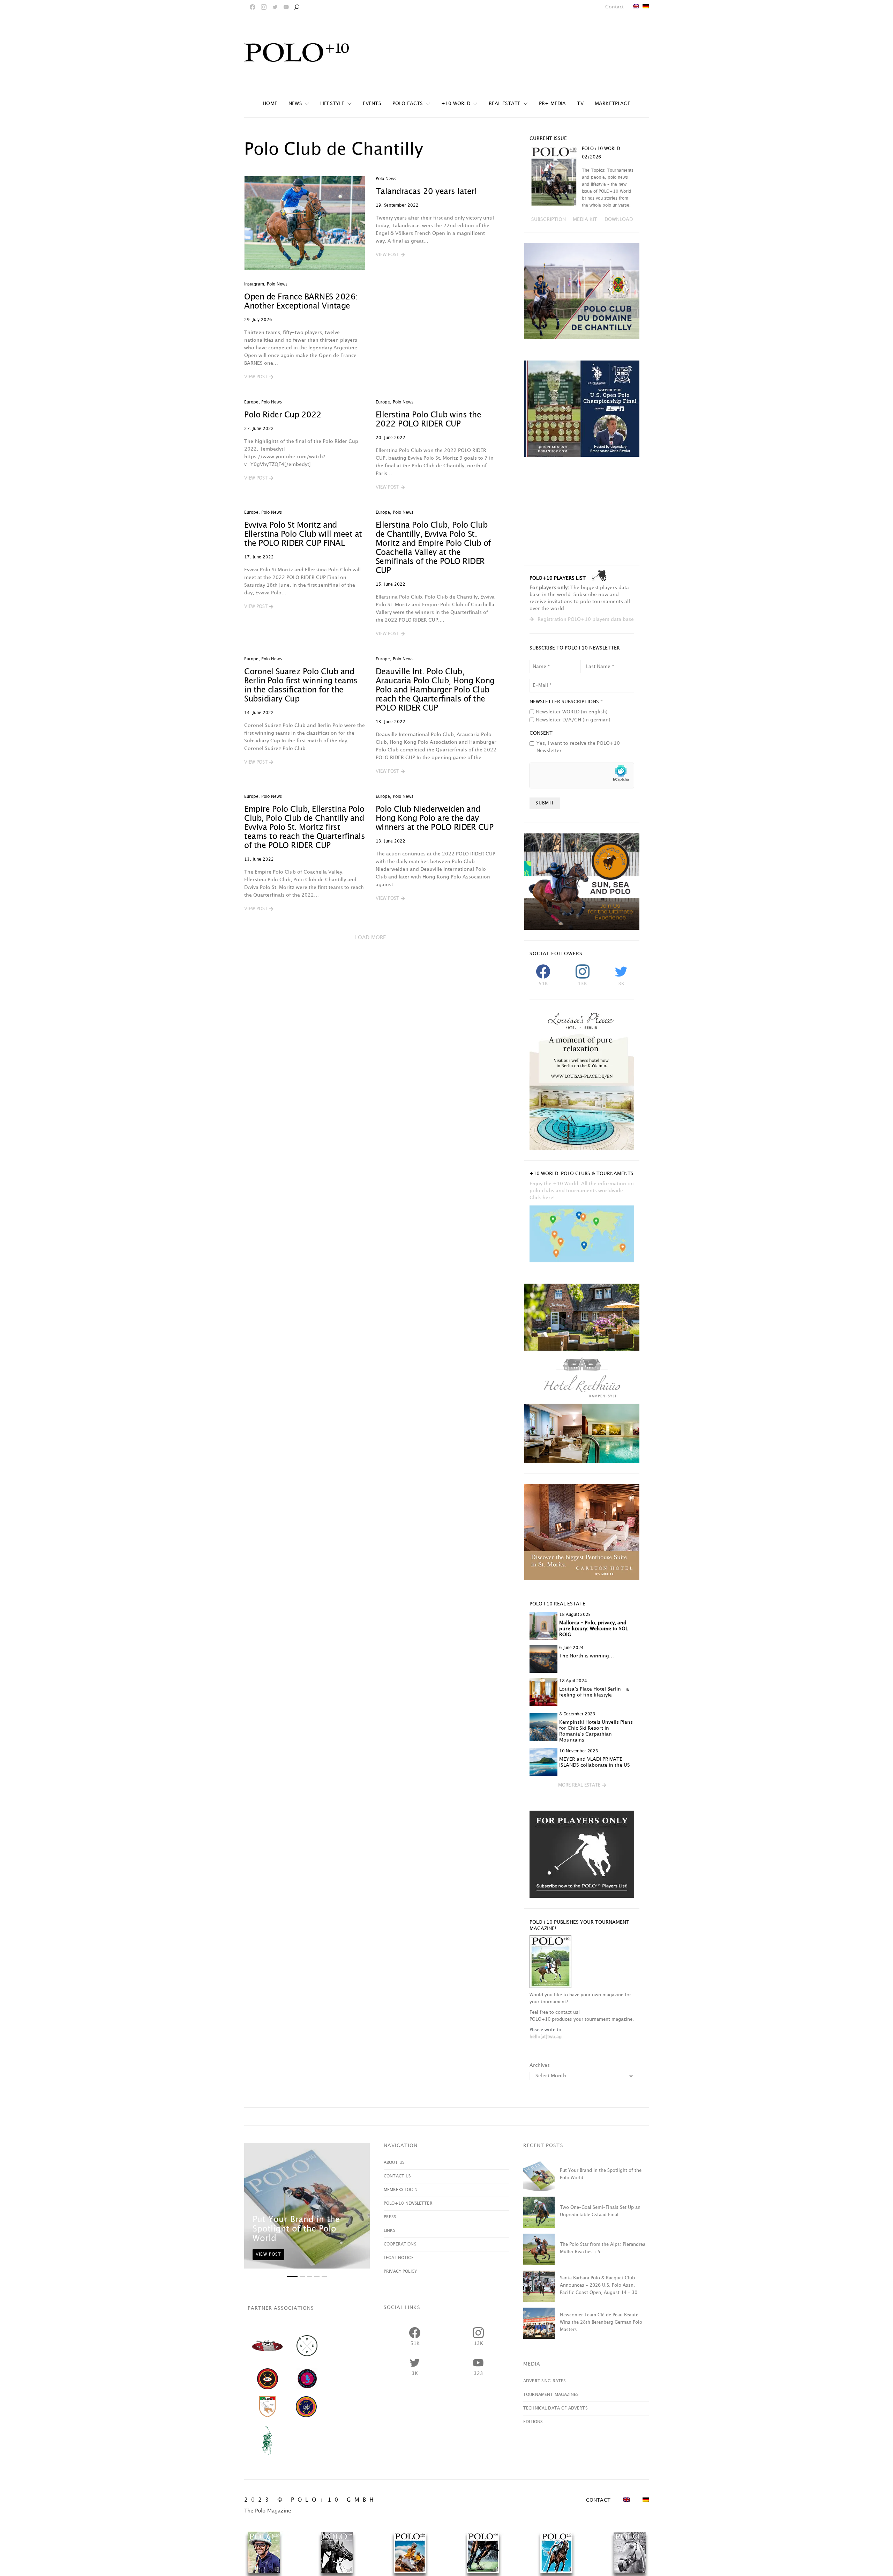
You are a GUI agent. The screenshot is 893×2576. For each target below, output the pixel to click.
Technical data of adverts (555, 2408)
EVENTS (372, 103)
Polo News (277, 284)
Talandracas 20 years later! (426, 192)
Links (389, 2231)
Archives (540, 2065)
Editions (533, 2422)
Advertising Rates (545, 2381)
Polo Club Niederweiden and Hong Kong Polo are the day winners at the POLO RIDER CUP (435, 819)
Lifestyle (332, 103)
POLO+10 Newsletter (408, 2203)
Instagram (254, 284)
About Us (394, 2163)
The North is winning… (587, 1656)
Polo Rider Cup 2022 (283, 415)
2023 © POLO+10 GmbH (311, 2500)
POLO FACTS (408, 103)
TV (580, 103)
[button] (259, 377)
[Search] (297, 7)
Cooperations (400, 2244)
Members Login (401, 2190)
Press (390, 2217)
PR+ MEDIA (553, 103)
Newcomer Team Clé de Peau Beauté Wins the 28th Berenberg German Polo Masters (601, 2322)
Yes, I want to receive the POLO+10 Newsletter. (578, 747)
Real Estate (505, 103)
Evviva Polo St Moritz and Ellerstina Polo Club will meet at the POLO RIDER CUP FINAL (303, 534)
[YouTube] (286, 7)
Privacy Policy (400, 2271)
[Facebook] (253, 7)
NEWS (295, 103)
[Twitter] (275, 7)
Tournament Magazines (551, 2395)
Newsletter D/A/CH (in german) (573, 720)
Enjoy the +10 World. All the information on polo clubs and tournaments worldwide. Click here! (582, 1191)
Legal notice (399, 2258)
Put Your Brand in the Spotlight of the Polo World (296, 2229)
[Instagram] (264, 7)
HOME (270, 103)
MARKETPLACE (613, 103)
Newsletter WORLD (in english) (572, 712)
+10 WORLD (456, 103)
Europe (251, 402)
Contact (614, 7)
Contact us (397, 2176)
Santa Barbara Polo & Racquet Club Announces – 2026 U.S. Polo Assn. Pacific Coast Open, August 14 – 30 (599, 2285)
